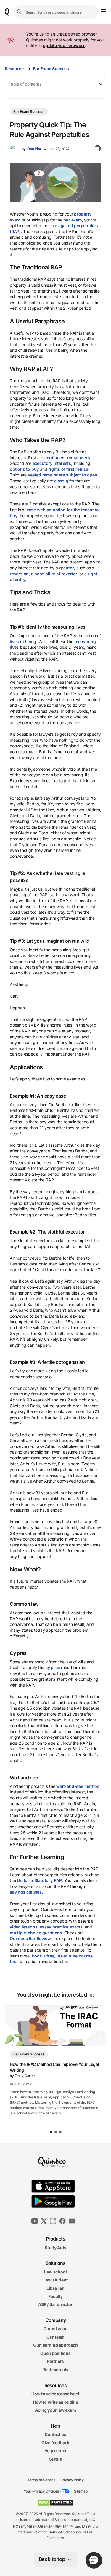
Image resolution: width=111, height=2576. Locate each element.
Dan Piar (34, 149)
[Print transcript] (98, 149)
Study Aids (55, 2247)
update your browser (64, 45)
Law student (56, 2280)
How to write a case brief (55, 2394)
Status (55, 2459)
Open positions (55, 2353)
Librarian (55, 2288)
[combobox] (56, 12)
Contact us (55, 2434)
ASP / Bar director (55, 2304)
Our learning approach (55, 2345)
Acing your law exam (55, 2410)
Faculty (55, 2296)
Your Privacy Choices (41, 2491)
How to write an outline (55, 2402)
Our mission (56, 2329)
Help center (56, 2451)
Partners (55, 2361)
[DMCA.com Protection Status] (55, 2503)
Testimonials (56, 2369)
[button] (94, 2560)
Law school (55, 2271)
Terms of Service (41, 2480)
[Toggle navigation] (104, 11)
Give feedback (55, 2443)
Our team (55, 2337)
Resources (15, 69)
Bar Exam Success (51, 69)
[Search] (20, 12)
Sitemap (81, 2491)
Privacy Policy (72, 2480)
